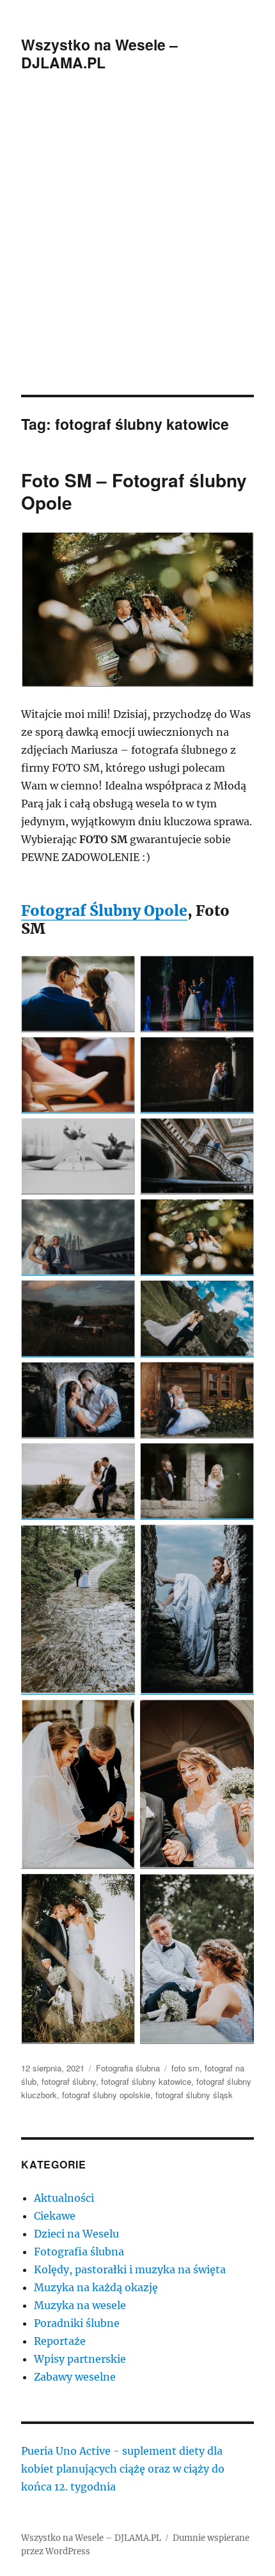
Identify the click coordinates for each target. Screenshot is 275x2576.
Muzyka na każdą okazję (96, 2287)
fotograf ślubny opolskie (106, 2095)
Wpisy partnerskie (80, 2359)
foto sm (185, 2068)
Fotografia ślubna (128, 2068)
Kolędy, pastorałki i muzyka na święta (130, 2269)
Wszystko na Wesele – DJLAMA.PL (99, 53)
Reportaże (60, 2341)
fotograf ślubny (69, 2081)
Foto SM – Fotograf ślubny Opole (134, 491)
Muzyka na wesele (80, 2305)
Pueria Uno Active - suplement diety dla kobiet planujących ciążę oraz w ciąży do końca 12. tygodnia (123, 2469)
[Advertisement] (137, 251)
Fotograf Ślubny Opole (104, 911)
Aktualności (64, 2198)
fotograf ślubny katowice (146, 2081)
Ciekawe (55, 2216)
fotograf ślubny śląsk (194, 2095)
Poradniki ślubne (77, 2323)
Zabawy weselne (75, 2377)
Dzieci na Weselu (76, 2234)
